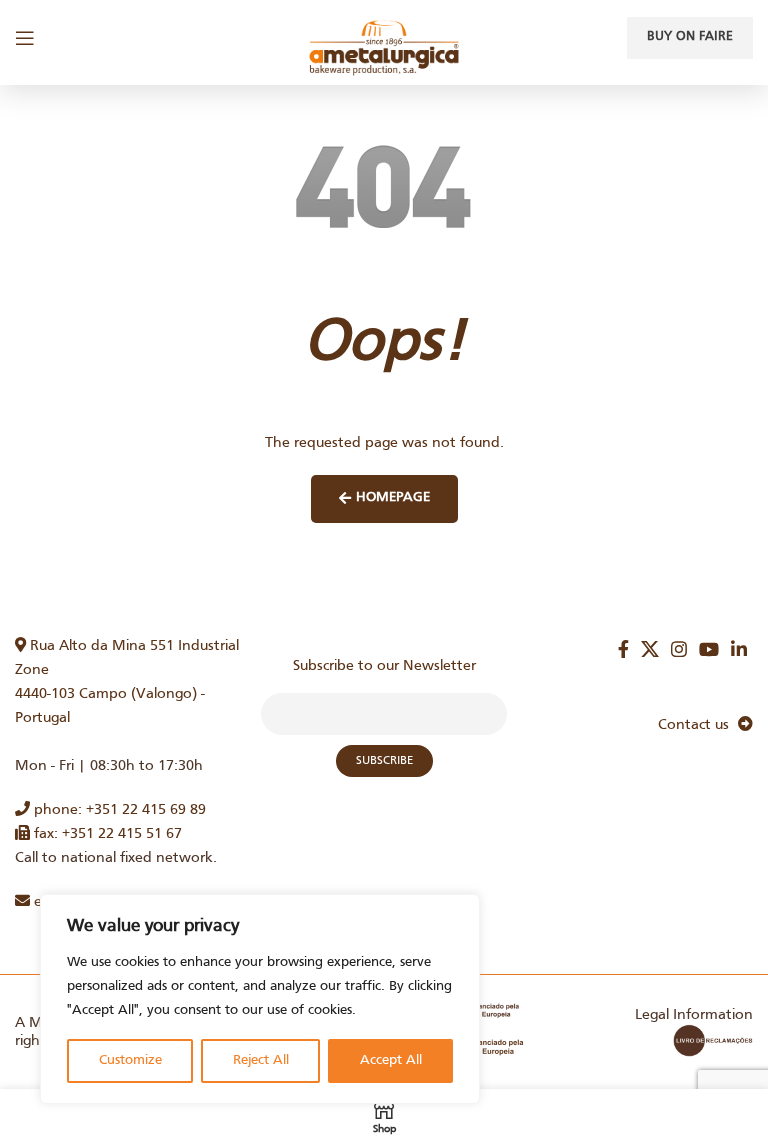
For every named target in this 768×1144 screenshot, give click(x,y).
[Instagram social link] (679, 649)
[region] (260, 999)
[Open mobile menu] (25, 38)
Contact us (698, 725)
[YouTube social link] (709, 649)
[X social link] (650, 649)
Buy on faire (690, 37)
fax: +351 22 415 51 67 (106, 834)
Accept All (391, 1060)
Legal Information (694, 1015)
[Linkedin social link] (739, 649)
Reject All (261, 1060)
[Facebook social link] (623, 649)
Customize (130, 1060)
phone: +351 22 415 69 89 (118, 810)
